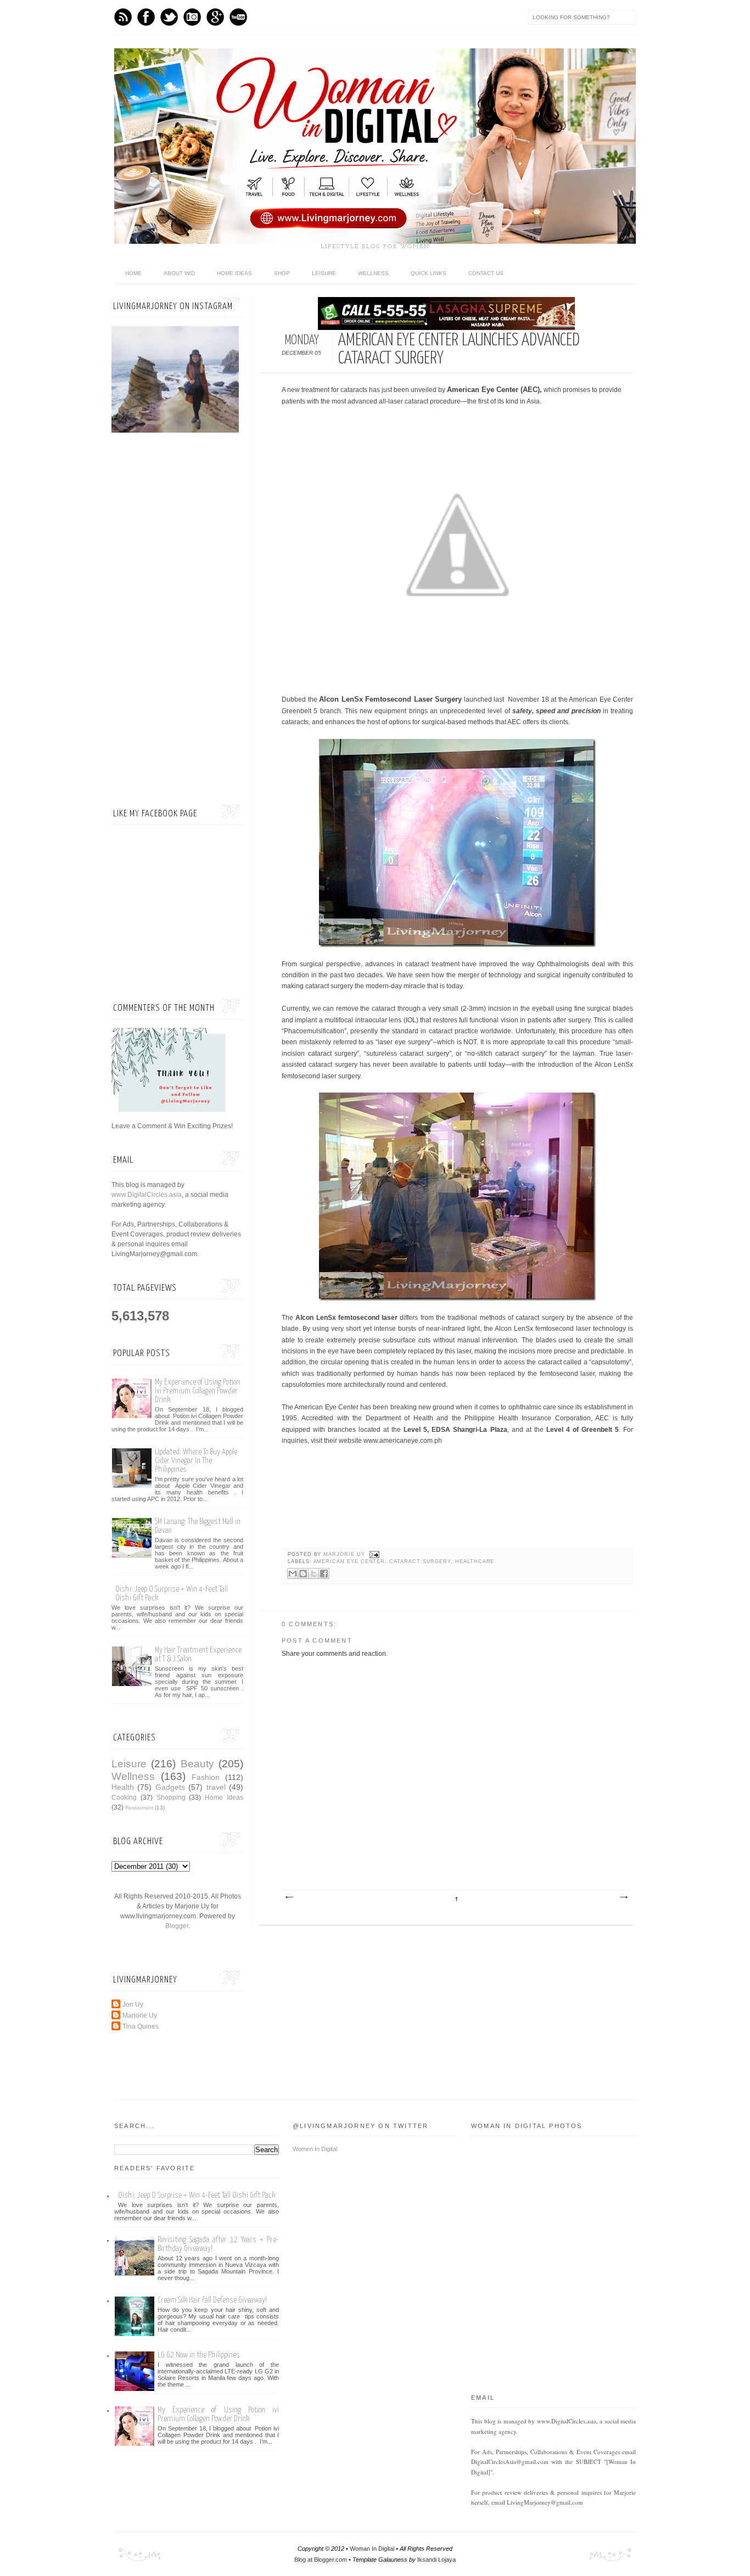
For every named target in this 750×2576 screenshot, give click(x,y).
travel (216, 1787)
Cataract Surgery (420, 1561)
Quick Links (429, 273)
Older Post (623, 1897)
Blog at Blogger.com (321, 2560)
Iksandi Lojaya (436, 2560)
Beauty (197, 1764)
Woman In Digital (372, 2549)
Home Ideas (234, 273)
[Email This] (293, 1573)
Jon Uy (133, 2004)
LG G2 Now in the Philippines (199, 2355)
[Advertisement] (177, 620)
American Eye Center (349, 1561)
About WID (179, 273)
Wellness (373, 273)
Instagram (192, 17)
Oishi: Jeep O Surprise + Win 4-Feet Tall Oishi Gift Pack (197, 2195)
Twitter (169, 17)
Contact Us (486, 273)
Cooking (124, 1797)
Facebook (146, 17)
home (133, 273)
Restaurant (139, 1808)
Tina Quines (141, 2026)
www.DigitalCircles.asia (147, 1195)
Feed (123, 17)
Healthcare (475, 1561)
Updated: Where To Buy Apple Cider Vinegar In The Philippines (196, 1461)
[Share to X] (314, 1573)
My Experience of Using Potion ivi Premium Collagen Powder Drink (197, 1391)
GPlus (215, 17)
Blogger (177, 1926)
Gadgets (170, 1787)
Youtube (238, 17)
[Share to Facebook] (324, 1573)
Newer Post (289, 1897)
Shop (282, 273)
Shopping (171, 1797)
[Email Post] (374, 1554)
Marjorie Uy (345, 1554)
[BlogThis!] (303, 1573)
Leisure (324, 273)
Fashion (206, 1777)
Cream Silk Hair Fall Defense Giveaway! (212, 2300)
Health (123, 1787)
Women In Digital (315, 2149)
